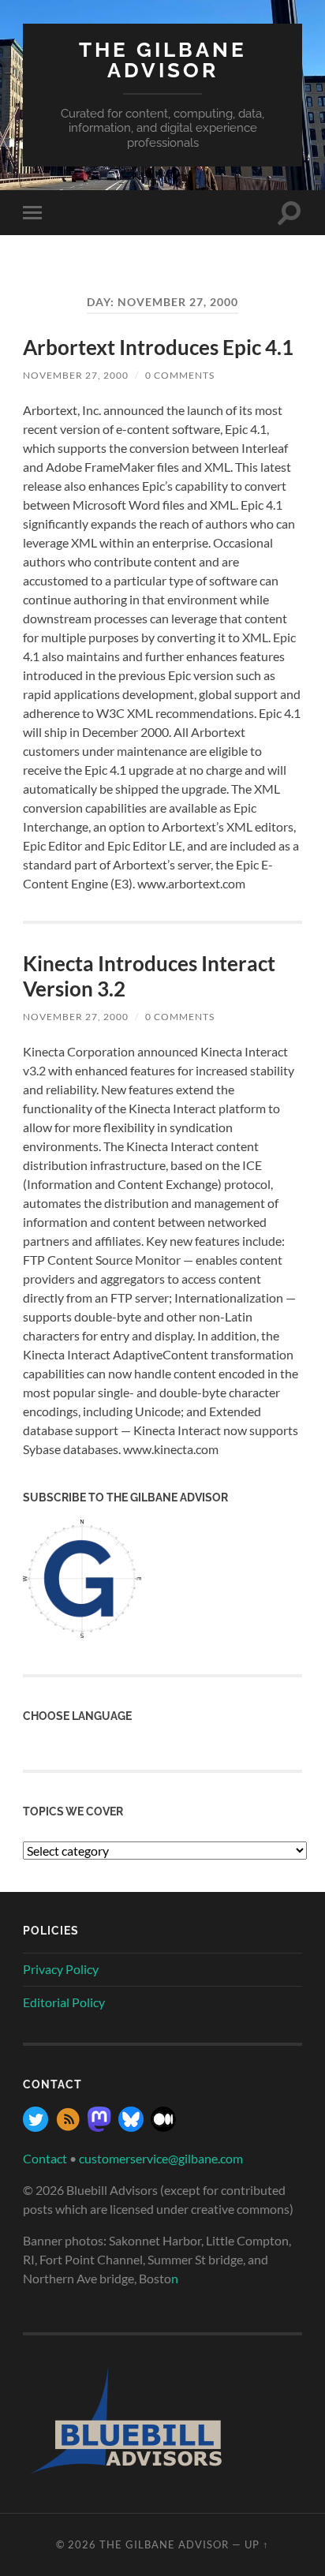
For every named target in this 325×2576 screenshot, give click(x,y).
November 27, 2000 (76, 375)
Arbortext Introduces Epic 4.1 (158, 347)
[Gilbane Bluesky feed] (131, 2127)
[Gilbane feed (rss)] (68, 2127)
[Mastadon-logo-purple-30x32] (99, 2127)
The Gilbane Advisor (163, 60)
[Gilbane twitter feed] (35, 2127)
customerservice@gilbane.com (161, 2158)
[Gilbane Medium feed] (163, 2127)
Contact (45, 2158)
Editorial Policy (64, 2002)
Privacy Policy (61, 1969)
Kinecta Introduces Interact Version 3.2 (149, 976)
